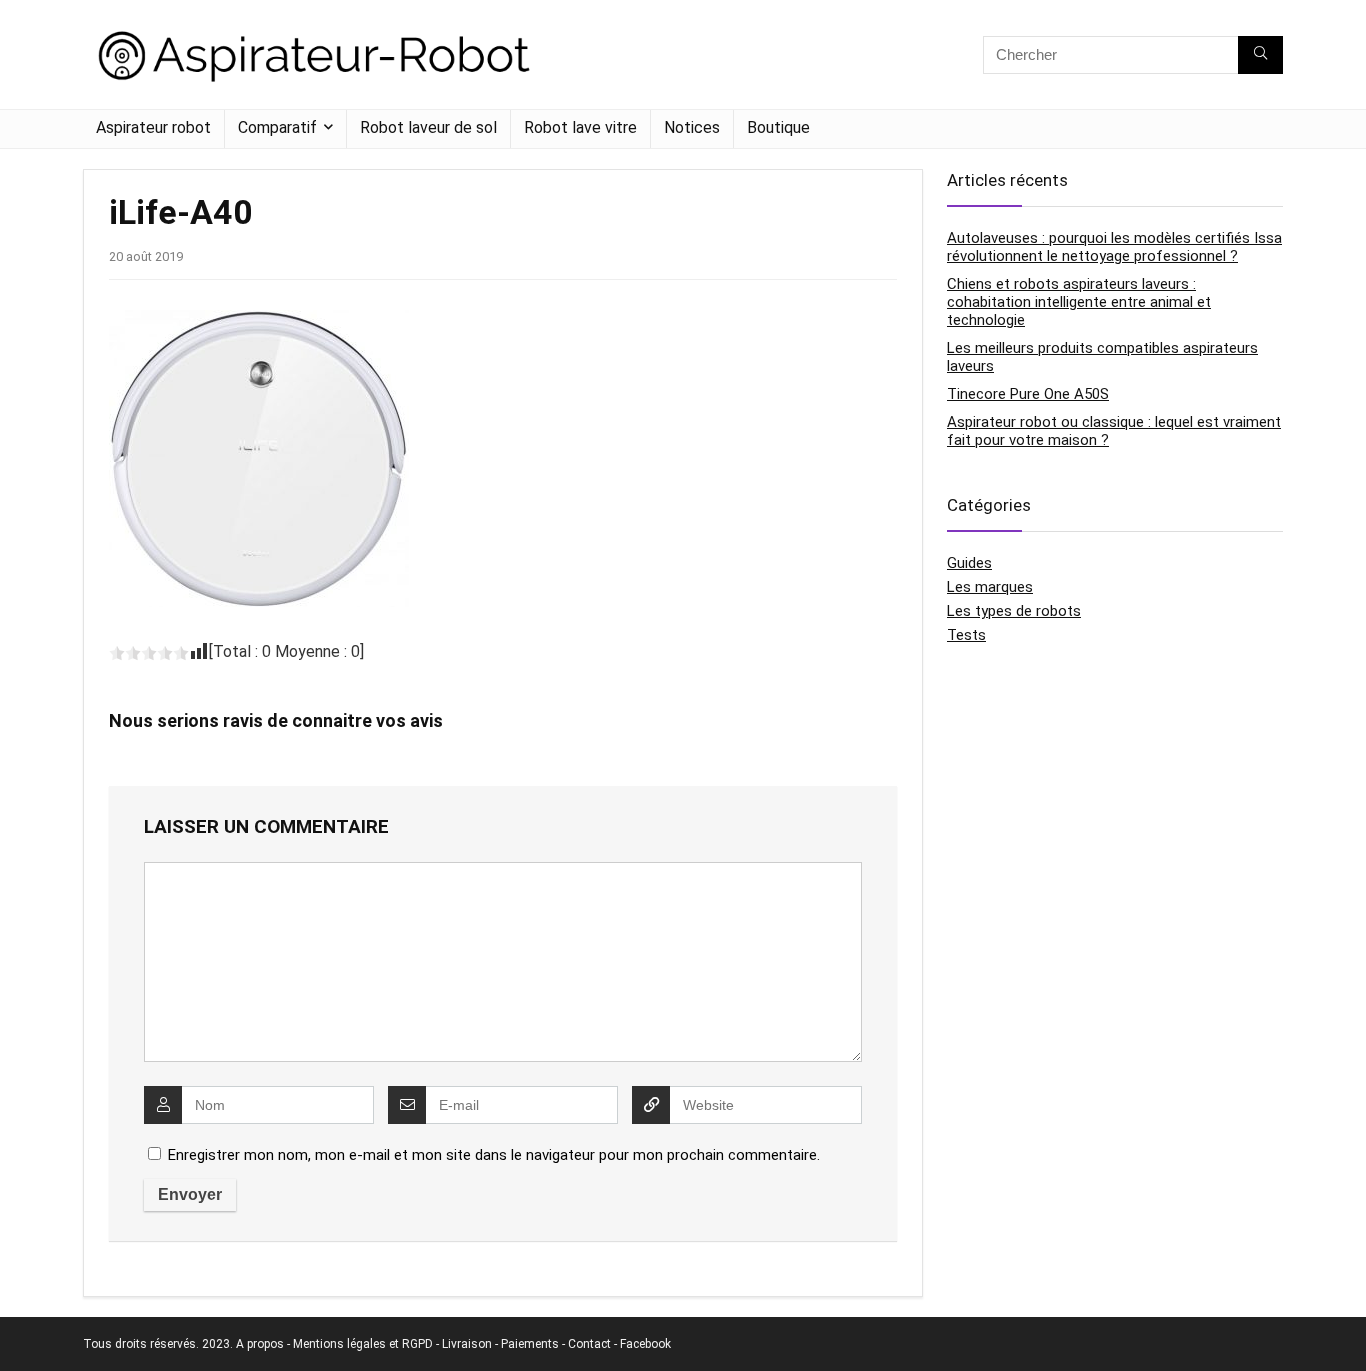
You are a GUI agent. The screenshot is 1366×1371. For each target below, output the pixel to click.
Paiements (530, 1344)
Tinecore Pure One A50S (1028, 394)
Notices (692, 127)
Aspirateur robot (153, 127)
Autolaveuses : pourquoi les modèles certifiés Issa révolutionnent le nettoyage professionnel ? (1114, 247)
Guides (969, 563)
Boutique (778, 127)
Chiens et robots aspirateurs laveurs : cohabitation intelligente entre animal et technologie (1079, 302)
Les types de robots (1014, 611)
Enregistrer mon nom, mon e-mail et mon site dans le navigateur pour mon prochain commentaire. (494, 1155)
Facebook (645, 1344)
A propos (260, 1344)
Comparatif (277, 127)
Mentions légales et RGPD (363, 1344)
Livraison (467, 1344)
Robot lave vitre (580, 127)
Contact (589, 1344)
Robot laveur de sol (428, 127)
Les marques (990, 587)
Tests (966, 635)
